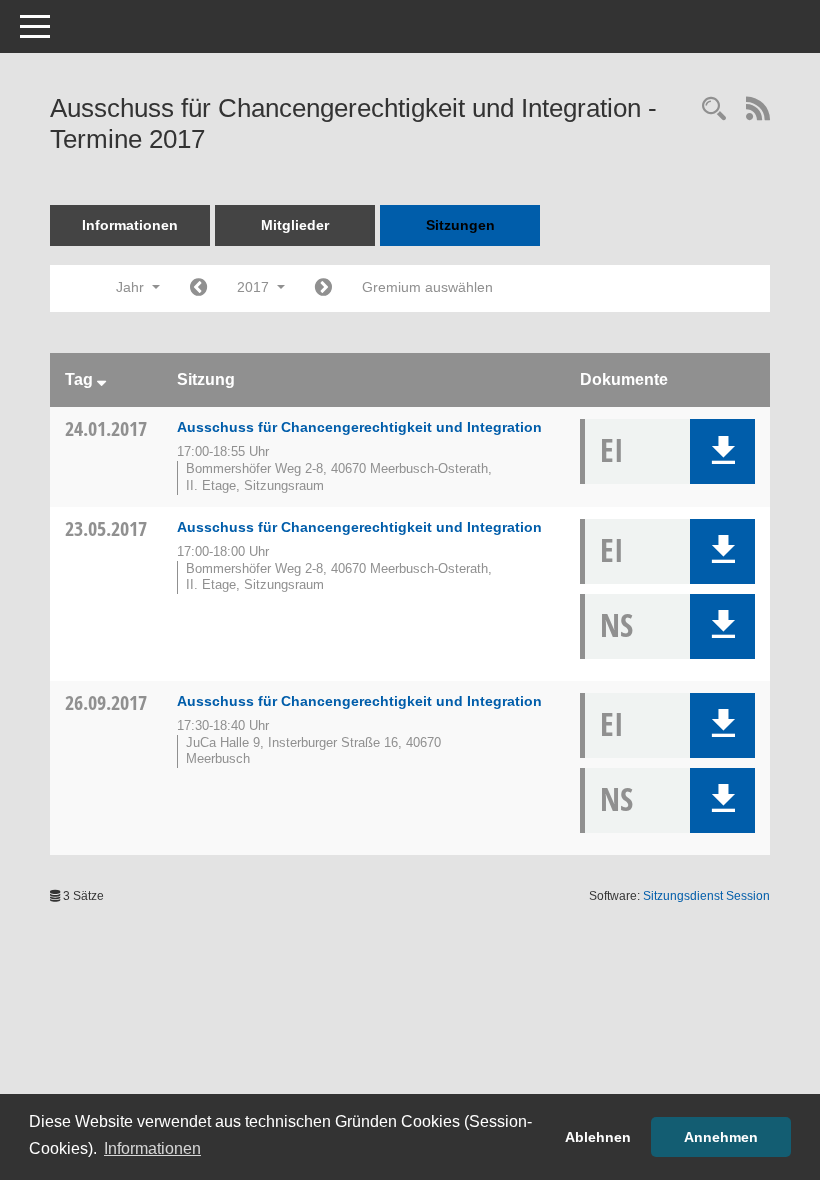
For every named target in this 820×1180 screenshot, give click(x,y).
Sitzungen (460, 225)
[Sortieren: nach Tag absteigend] (101, 379)
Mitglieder (295, 225)
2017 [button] (255, 287)
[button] (722, 451)
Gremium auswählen (427, 287)
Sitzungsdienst (706, 896)
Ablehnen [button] (598, 1137)
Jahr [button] (132, 287)
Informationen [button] (152, 1148)
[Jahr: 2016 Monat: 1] (198, 288)
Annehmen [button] (721, 1137)
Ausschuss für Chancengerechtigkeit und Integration (359, 427)
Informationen (130, 225)
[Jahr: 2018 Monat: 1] (323, 288)
